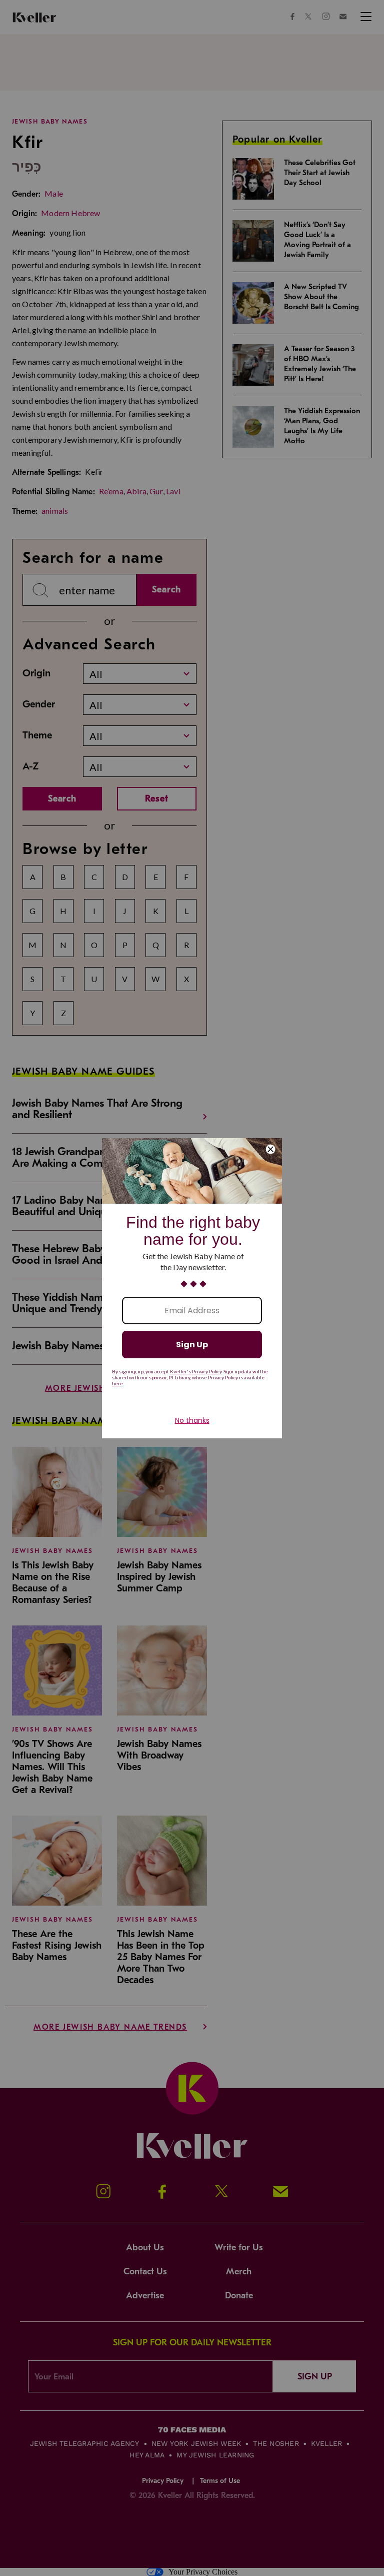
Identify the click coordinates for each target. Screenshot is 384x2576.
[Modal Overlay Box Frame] (192, 1288)
